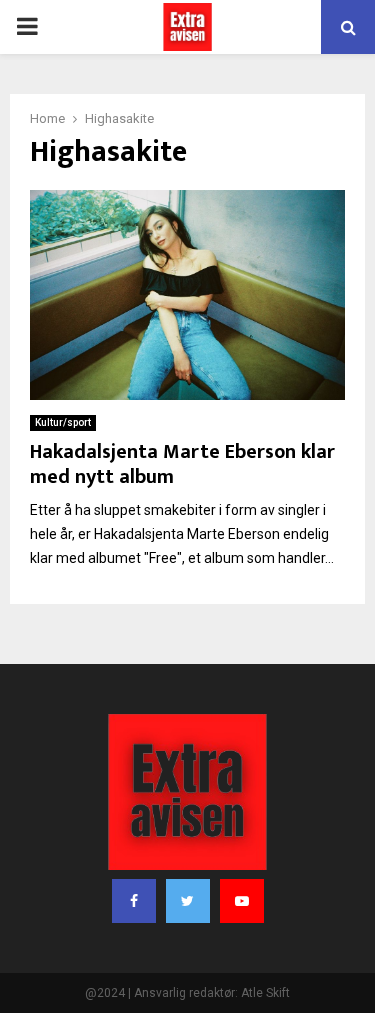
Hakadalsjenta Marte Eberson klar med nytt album (182, 464)
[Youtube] (242, 901)
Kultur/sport (63, 422)
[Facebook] (134, 901)
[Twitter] (188, 901)
